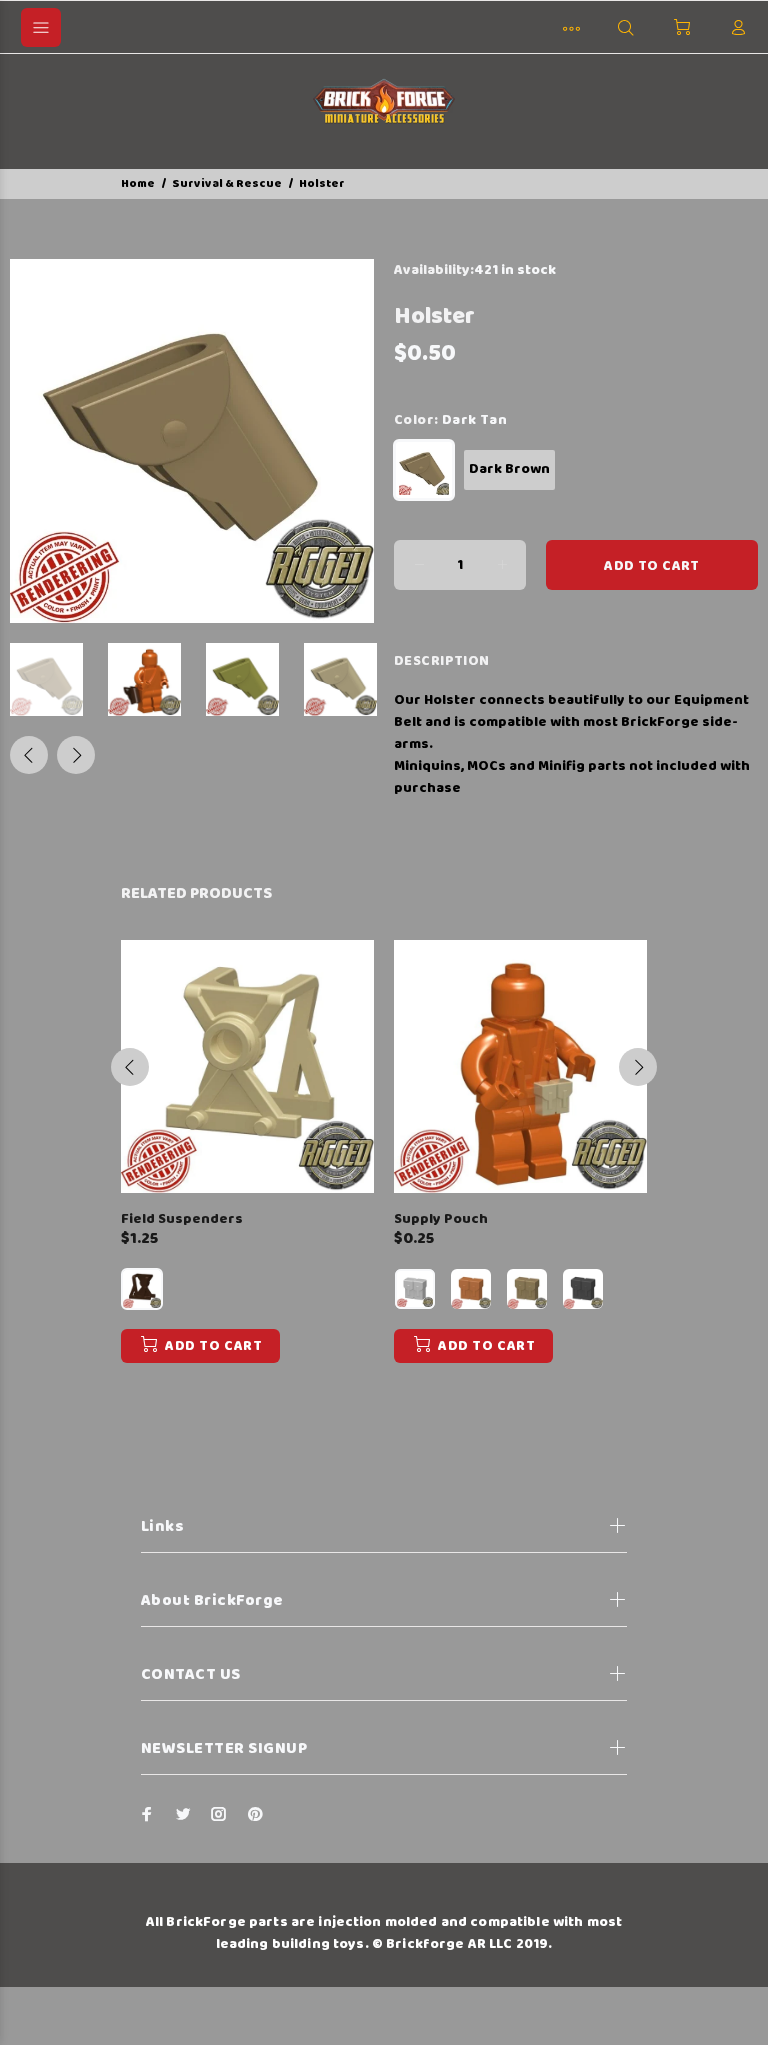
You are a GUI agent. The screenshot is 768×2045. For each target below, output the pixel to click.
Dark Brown (509, 469)
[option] (59, 679)
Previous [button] (29, 755)
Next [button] (76, 755)
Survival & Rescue (227, 183)
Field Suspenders (182, 1219)
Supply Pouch (441, 1219)
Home (138, 183)
